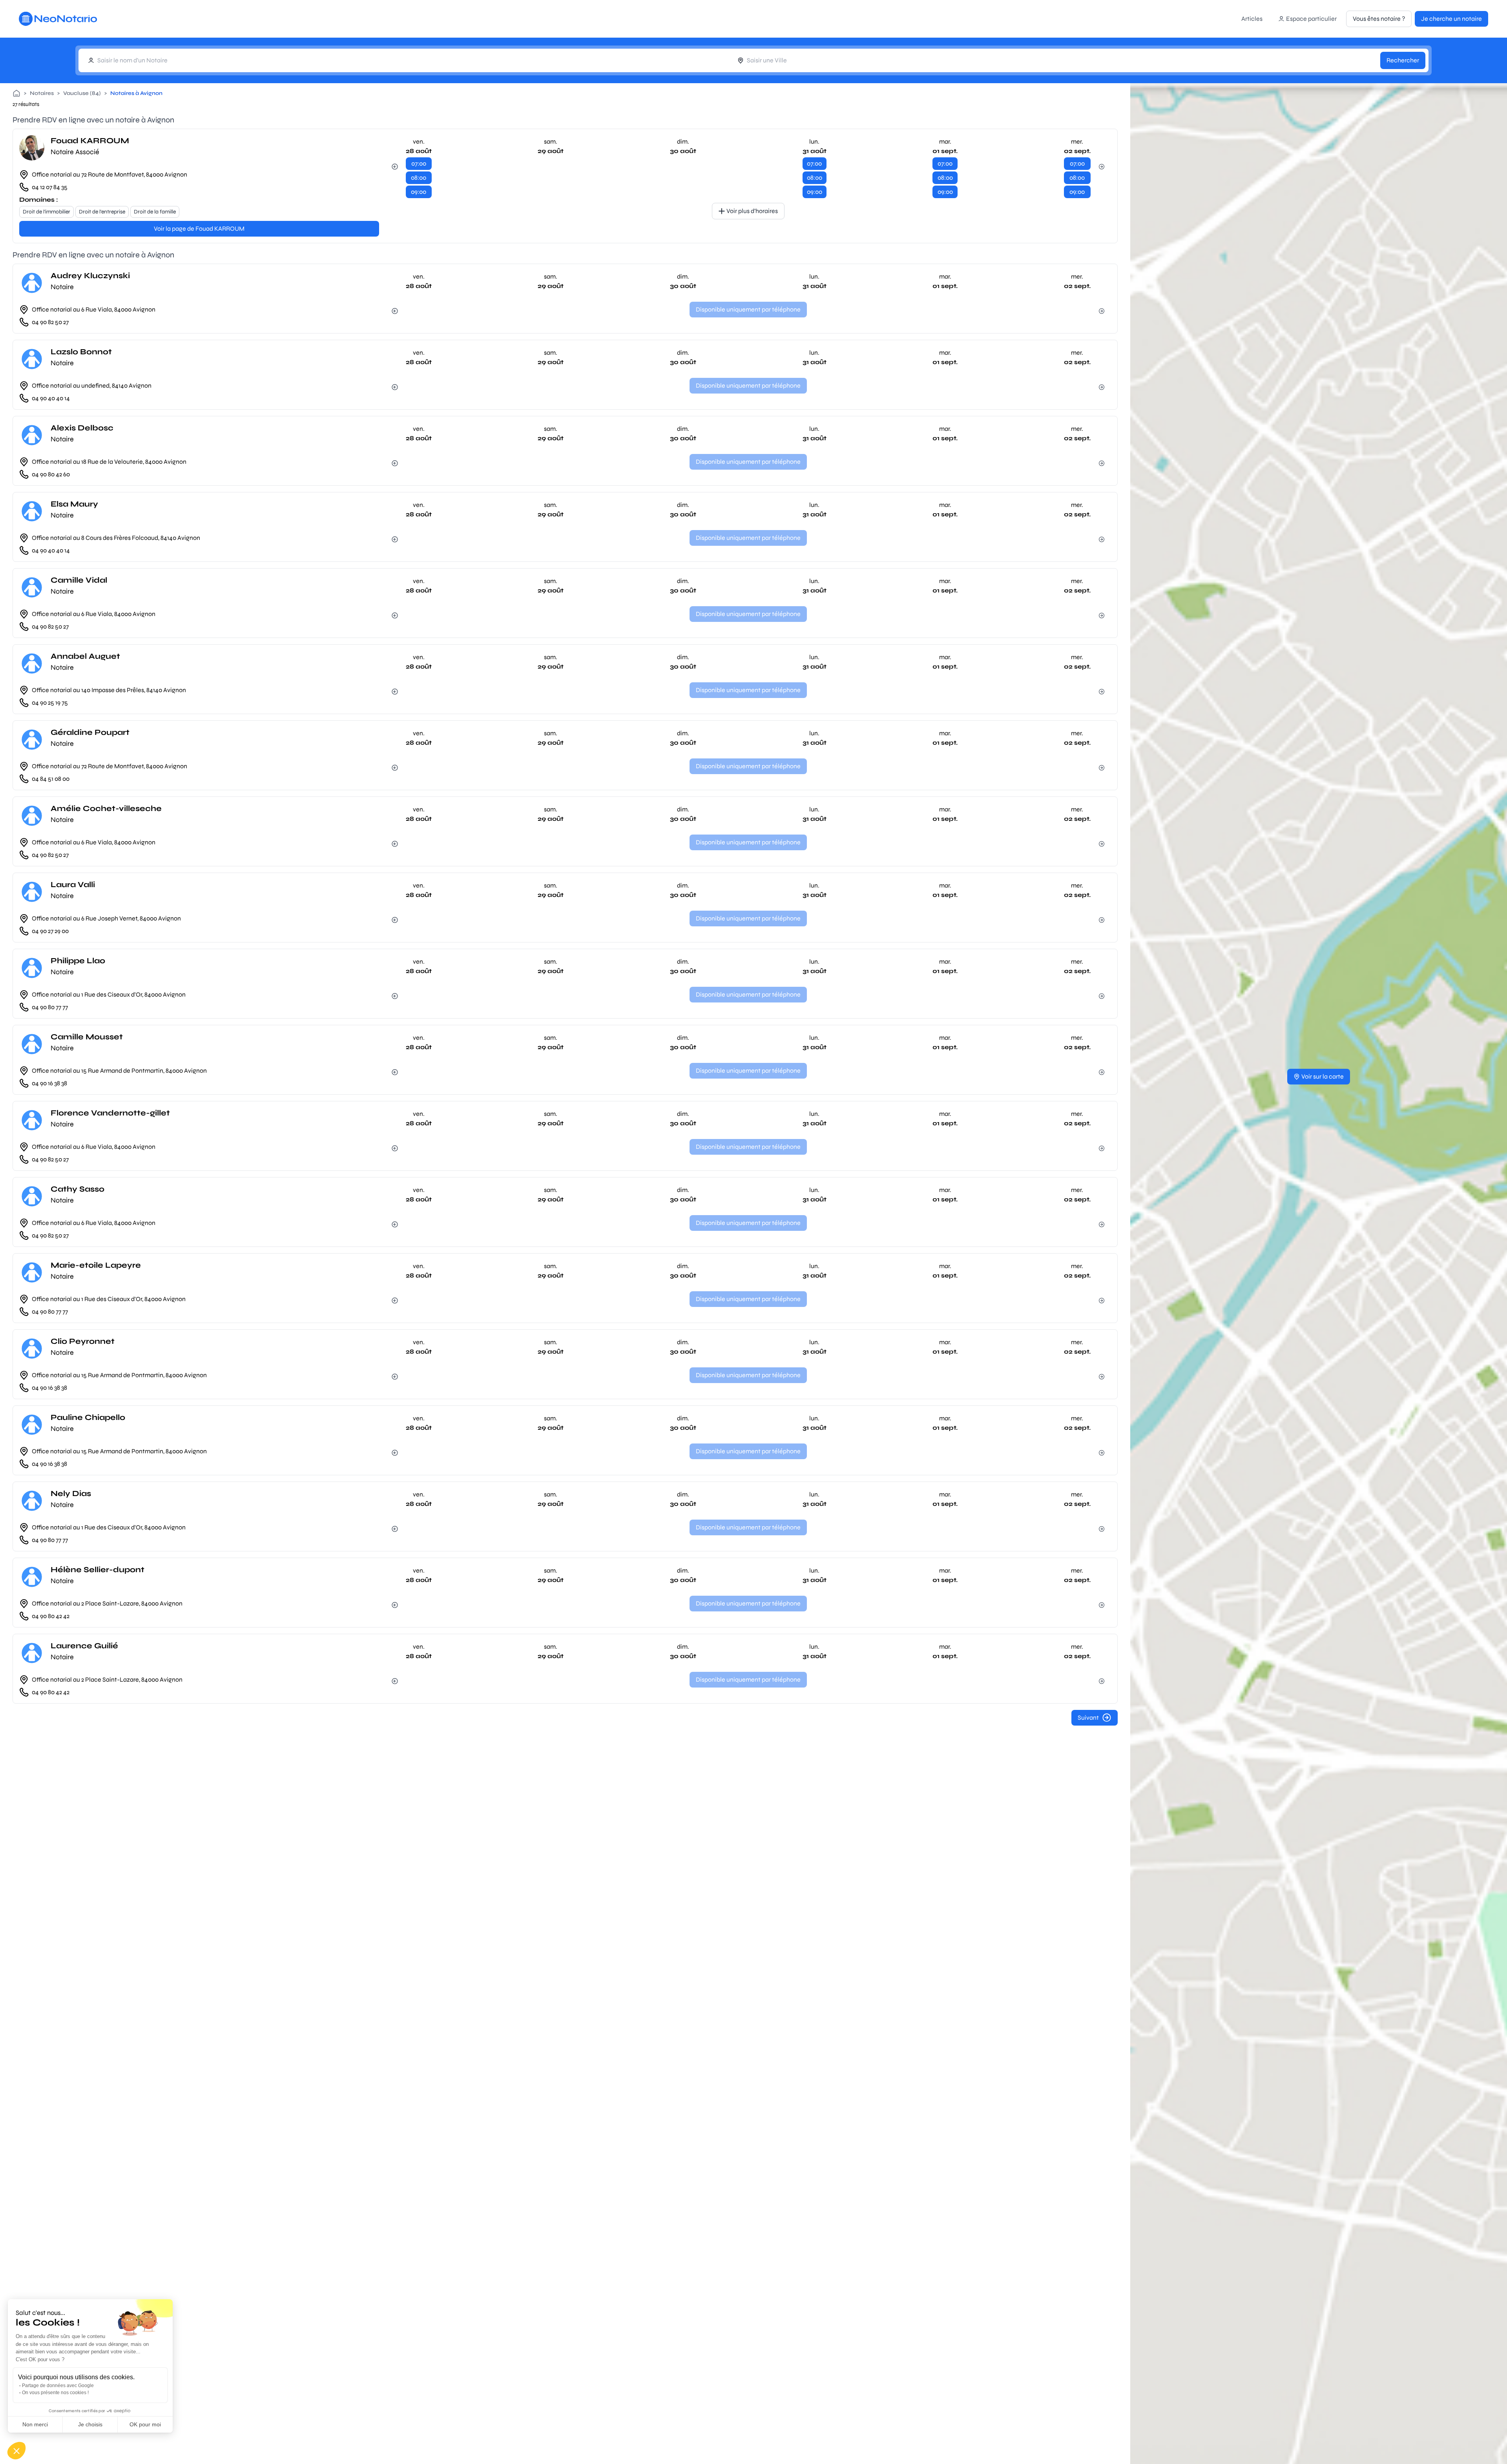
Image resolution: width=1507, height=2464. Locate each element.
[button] (16, 2451)
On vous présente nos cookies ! (55, 2393)
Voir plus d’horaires (752, 211)
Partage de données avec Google (58, 2386)
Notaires (42, 93)
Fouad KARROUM (90, 141)
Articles (1252, 19)
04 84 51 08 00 (51, 779)
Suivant (1088, 1718)
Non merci (35, 2424)
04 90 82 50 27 (50, 322)
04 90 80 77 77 (50, 1007)
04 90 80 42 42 (51, 1616)
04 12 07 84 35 (50, 187)
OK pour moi (145, 2424)
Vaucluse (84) (82, 93)
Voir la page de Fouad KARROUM (199, 229)
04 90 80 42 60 (51, 474)
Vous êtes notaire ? (1379, 19)
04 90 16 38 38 (49, 1083)
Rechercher (1403, 60)
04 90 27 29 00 (50, 931)
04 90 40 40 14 (51, 398)
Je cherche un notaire (1451, 19)
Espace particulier (1311, 19)
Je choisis (90, 2424)
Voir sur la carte (1323, 1076)
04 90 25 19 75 (50, 703)
